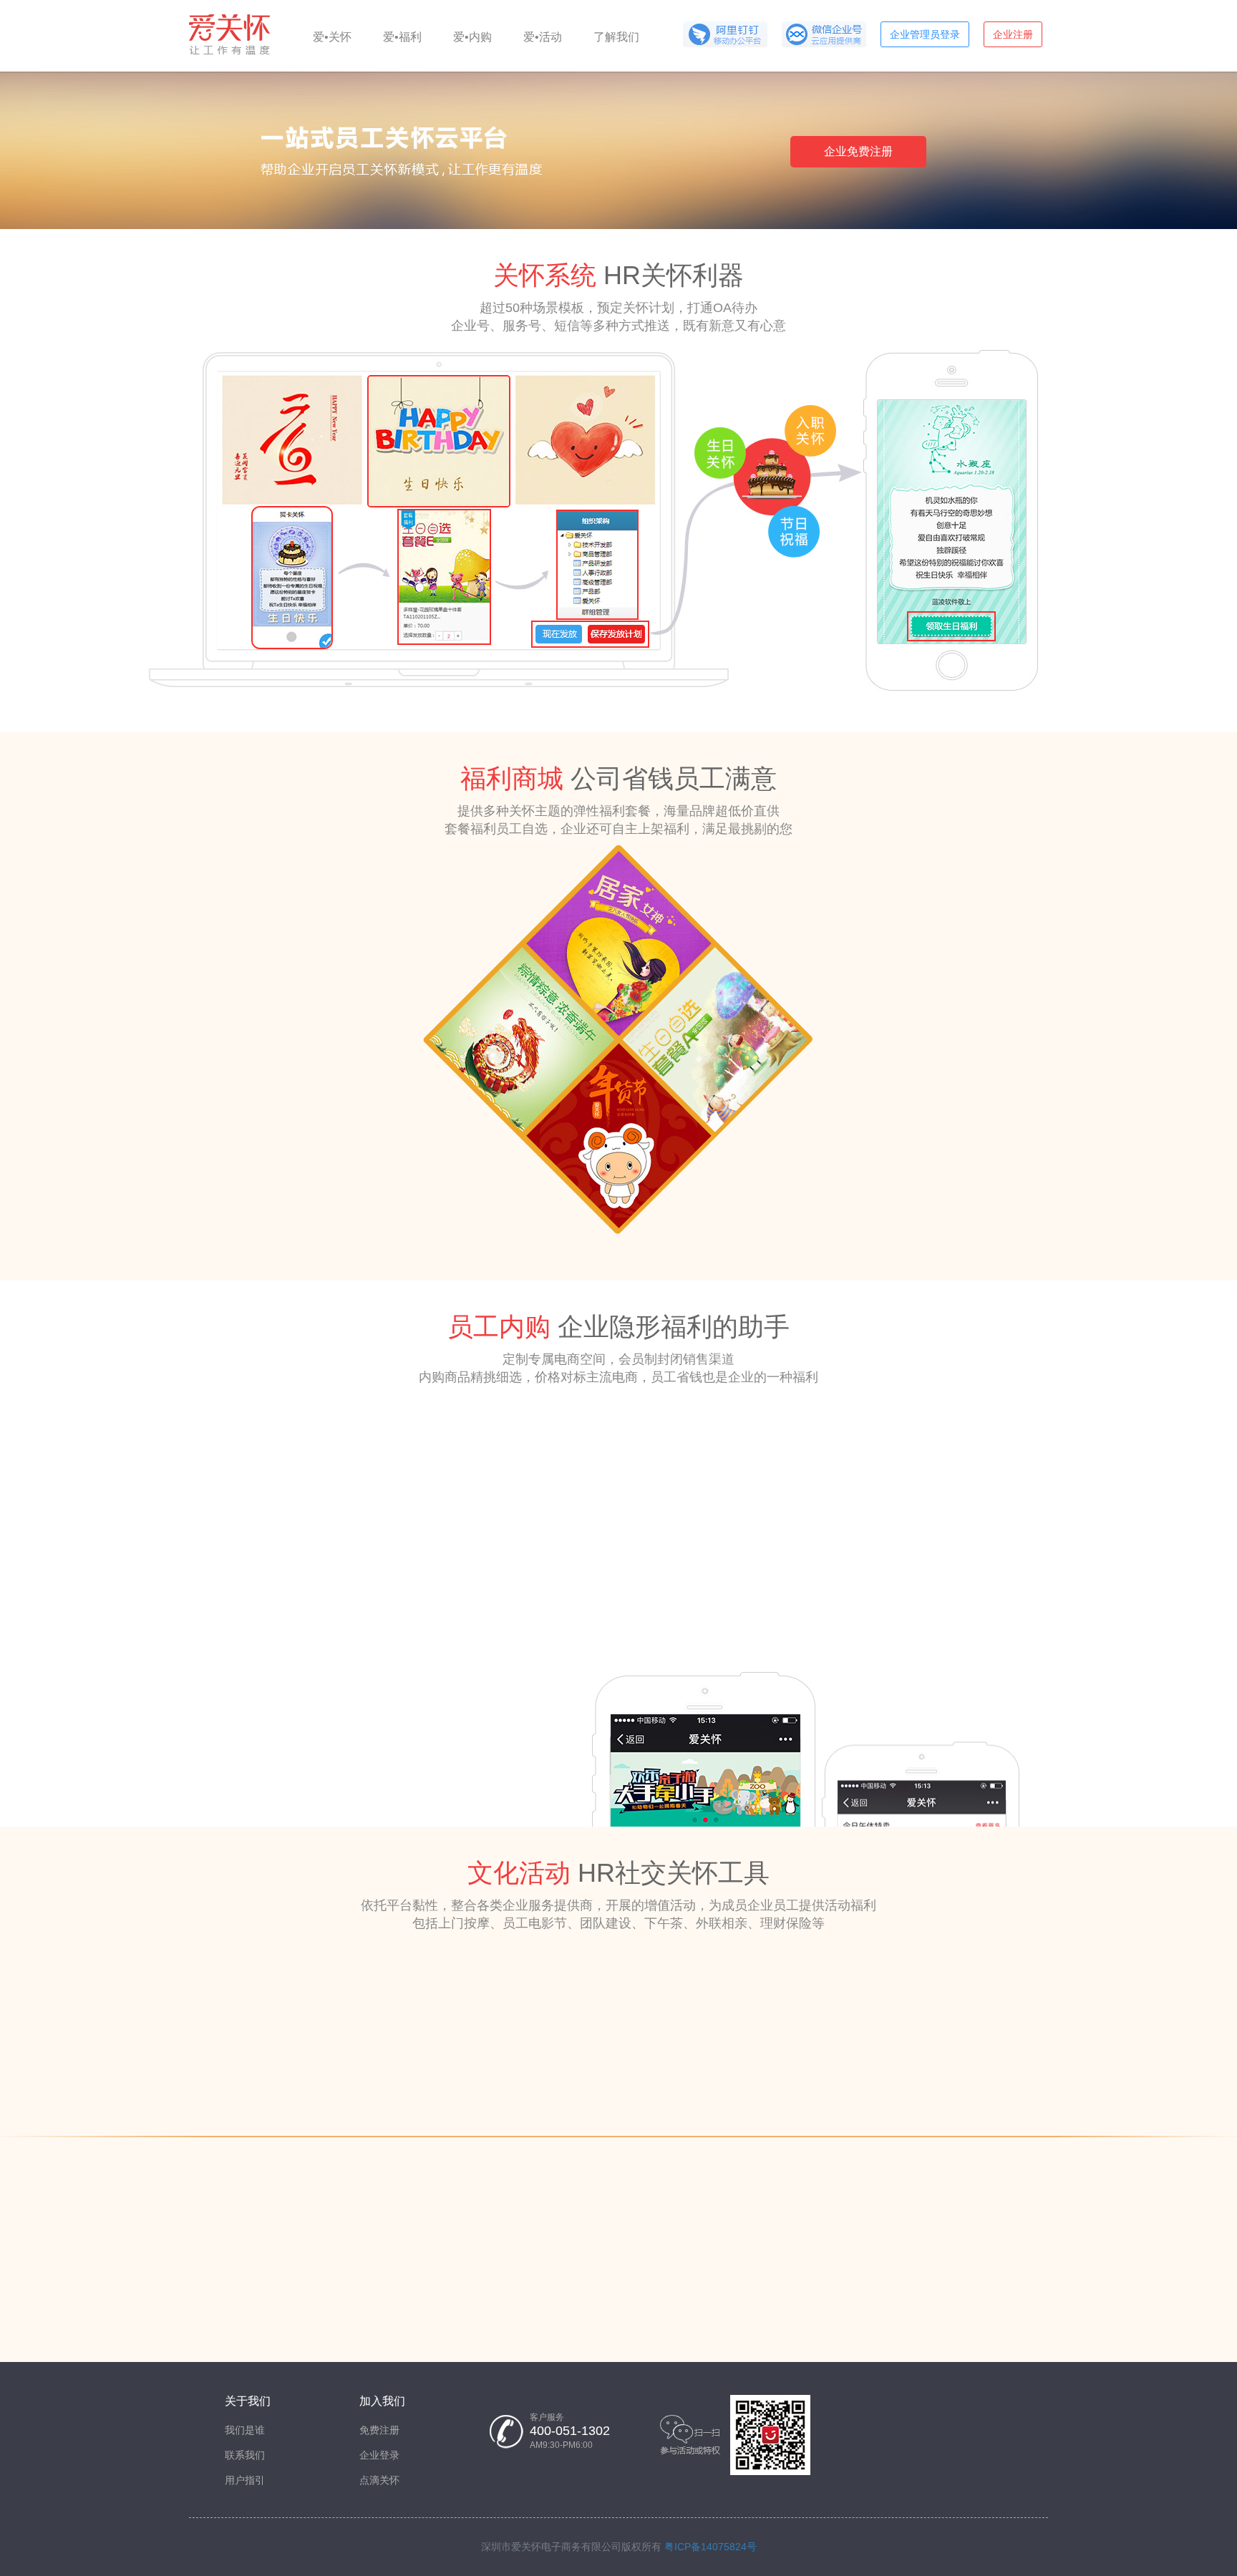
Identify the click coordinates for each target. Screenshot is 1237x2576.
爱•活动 (543, 37)
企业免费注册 (858, 151)
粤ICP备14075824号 (710, 2547)
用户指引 (245, 2480)
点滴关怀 (379, 2480)
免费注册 (379, 2430)
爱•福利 (402, 37)
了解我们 (616, 37)
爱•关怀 (332, 37)
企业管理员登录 (925, 34)
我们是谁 (245, 2430)
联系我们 (245, 2455)
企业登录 (379, 2455)
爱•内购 (472, 37)
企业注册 (1013, 34)
